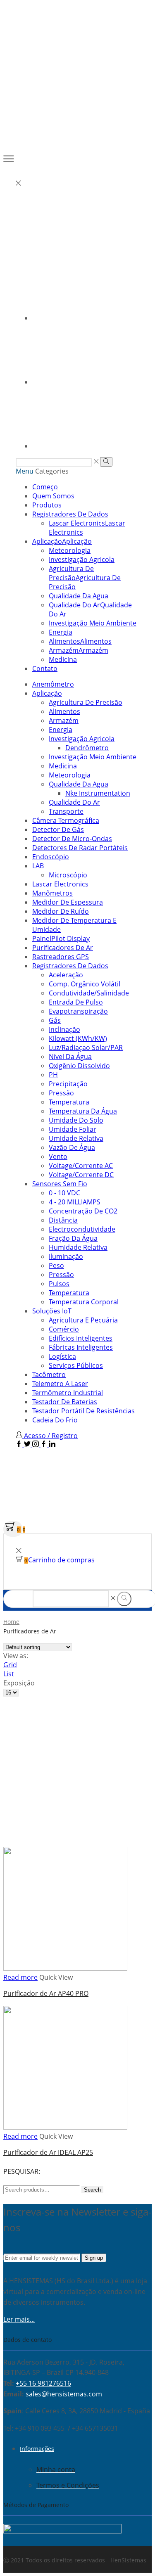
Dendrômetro (87, 748)
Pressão (61, 1093)
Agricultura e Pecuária (83, 1320)
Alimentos (80, 641)
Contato (45, 668)
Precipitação (68, 1084)
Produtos (47, 505)
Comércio (64, 1329)
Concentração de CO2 (83, 1211)
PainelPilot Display (61, 938)
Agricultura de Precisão (85, 578)
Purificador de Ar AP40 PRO (46, 1993)
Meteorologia (70, 550)
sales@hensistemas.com (64, 2394)
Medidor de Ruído (61, 911)
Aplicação (62, 541)
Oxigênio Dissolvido (79, 1066)
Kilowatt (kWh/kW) (78, 1038)
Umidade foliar (73, 1129)
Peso (56, 1265)
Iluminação (66, 1256)
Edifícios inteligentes (81, 1338)
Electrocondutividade (82, 1229)
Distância (63, 1220)
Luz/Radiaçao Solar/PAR (86, 1047)
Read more (20, 1977)
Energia (61, 632)
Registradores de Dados (70, 514)
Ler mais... (19, 2319)
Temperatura (69, 1102)
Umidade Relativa (76, 1138)
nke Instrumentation (98, 793)
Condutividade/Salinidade (89, 993)
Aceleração (66, 975)
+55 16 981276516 (43, 2383)
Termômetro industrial (68, 1393)
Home (11, 1622)
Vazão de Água (72, 1147)
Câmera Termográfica (66, 820)
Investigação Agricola (82, 559)
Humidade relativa (78, 1247)
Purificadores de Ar (63, 948)
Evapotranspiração (78, 1011)
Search (92, 2190)
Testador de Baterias (65, 1402)
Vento (58, 1156)
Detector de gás (58, 829)
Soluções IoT (52, 1311)
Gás (55, 1020)
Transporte (66, 811)
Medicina (63, 659)
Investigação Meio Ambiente (93, 623)
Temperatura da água (83, 1111)
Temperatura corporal (84, 1302)
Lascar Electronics (60, 884)
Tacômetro (49, 1374)
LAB (38, 866)
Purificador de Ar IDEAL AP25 (48, 2152)
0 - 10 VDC (64, 1193)
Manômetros (52, 893)
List (9, 1674)
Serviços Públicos (76, 1365)
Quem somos (53, 496)
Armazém (79, 650)
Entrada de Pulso (76, 1002)
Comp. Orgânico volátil (85, 984)
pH (53, 1075)
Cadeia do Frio (55, 1420)
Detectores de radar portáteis (80, 848)
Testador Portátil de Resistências (83, 1411)
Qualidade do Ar (74, 802)
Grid (10, 1665)
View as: (16, 1656)
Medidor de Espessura (68, 902)
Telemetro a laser (60, 1384)
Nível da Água (70, 1057)
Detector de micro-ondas (72, 839)
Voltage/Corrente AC (81, 1166)
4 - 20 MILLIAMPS (75, 1202)
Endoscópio (51, 857)
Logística (62, 1356)
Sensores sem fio (60, 1184)
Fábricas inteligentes (81, 1347)
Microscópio (68, 875)
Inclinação (64, 1029)
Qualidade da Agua (79, 596)
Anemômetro (53, 684)
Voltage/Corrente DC (81, 1175)
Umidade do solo (76, 1120)
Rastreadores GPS (61, 957)
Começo (45, 487)
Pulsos (59, 1284)
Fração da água (73, 1238)
